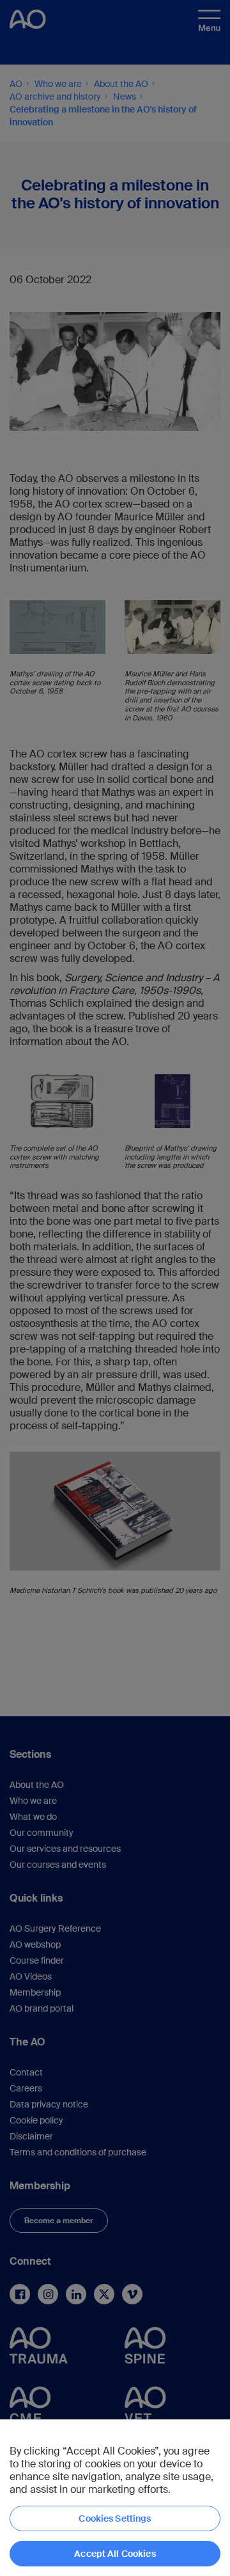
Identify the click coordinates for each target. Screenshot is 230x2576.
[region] (115, 2498)
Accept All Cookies (115, 2554)
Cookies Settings (115, 2518)
